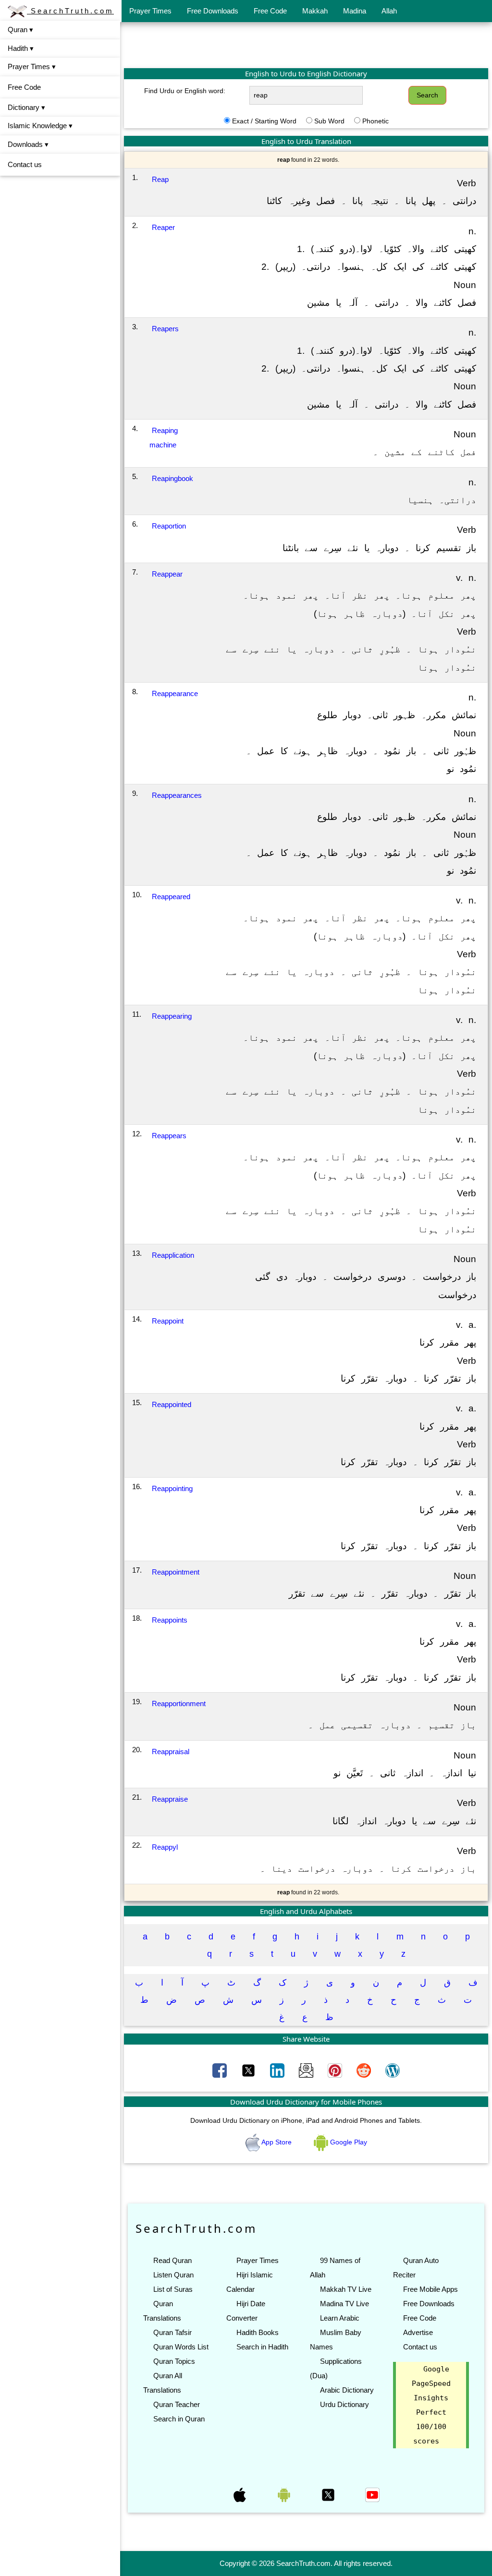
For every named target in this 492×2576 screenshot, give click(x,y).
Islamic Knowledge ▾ (40, 126)
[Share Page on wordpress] (393, 2070)
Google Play (348, 2142)
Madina (355, 11)
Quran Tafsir (172, 2332)
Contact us (25, 164)
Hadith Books (258, 2332)
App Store (277, 2142)
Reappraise (170, 1799)
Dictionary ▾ (26, 107)
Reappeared (171, 897)
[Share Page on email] (307, 2070)
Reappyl (165, 1847)
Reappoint (168, 1321)
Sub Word (329, 121)
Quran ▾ (20, 30)
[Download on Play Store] (285, 2494)
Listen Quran (173, 2275)
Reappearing (172, 1016)
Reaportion (169, 526)
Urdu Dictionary (344, 2404)
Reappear (167, 574)
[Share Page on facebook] (221, 2070)
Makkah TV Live (346, 2289)
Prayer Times (150, 11)
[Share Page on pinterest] (336, 2070)
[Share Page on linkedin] (278, 2070)
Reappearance (175, 693)
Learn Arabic (340, 2318)
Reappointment (176, 1572)
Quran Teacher (177, 2404)
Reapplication (173, 1255)
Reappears (169, 1136)
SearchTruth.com (70, 11)
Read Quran (172, 2260)
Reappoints (170, 1620)
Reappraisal (171, 1751)
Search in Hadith (262, 2347)
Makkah (315, 11)
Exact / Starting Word (264, 121)
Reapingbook (172, 478)
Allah (389, 11)
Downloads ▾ (28, 144)
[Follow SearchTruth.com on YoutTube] (372, 2494)
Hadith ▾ (21, 48)
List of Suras (173, 2289)
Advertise (418, 2332)
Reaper (163, 227)
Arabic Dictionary (347, 2390)
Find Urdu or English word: (185, 91)
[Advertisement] (306, 45)
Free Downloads (213, 11)
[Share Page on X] (249, 2070)
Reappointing (172, 1488)
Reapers (165, 329)
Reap (160, 179)
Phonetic (375, 121)
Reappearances (177, 795)
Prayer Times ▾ (32, 66)
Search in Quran (179, 2419)
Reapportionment (179, 1703)
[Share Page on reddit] (365, 2070)
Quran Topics (174, 2361)
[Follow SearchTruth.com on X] (329, 2494)
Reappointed (172, 1404)
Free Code (270, 11)
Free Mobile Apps (430, 2289)
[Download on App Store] (241, 2494)
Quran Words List (181, 2347)
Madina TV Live (344, 2304)
